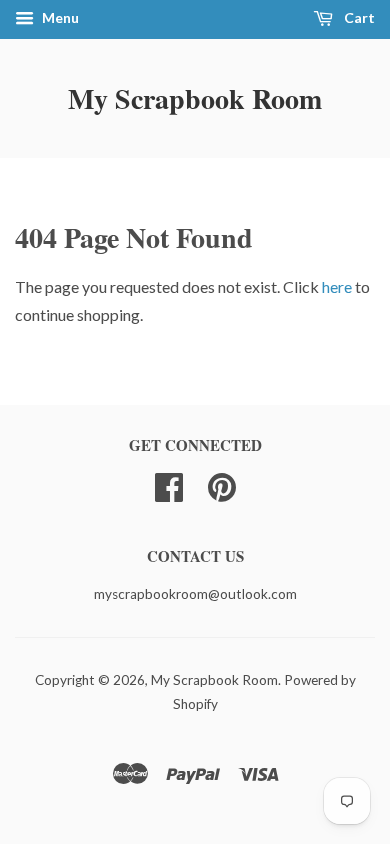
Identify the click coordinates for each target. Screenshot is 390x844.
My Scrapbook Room (195, 98)
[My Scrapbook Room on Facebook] (169, 485)
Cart (358, 17)
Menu (59, 17)
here (337, 286)
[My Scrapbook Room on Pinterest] (222, 485)
